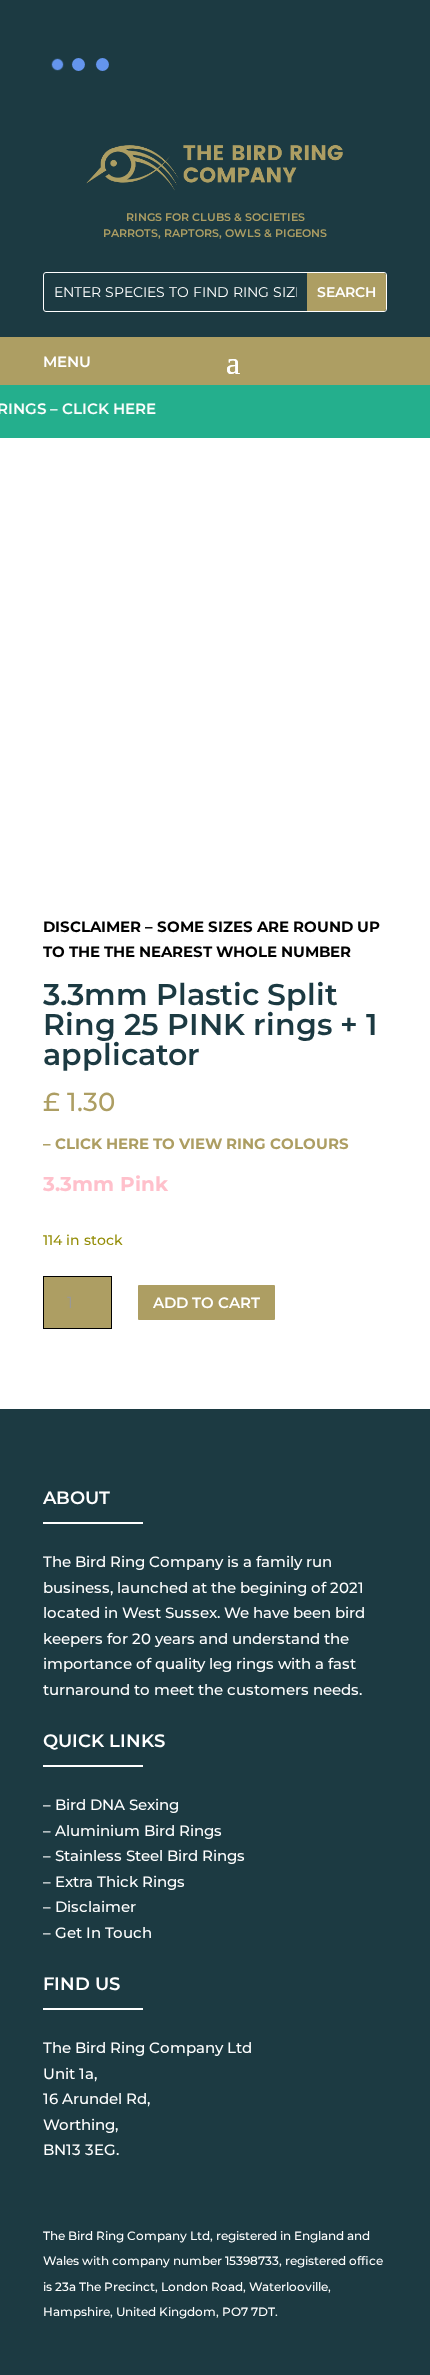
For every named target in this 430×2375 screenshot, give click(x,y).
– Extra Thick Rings (114, 1881)
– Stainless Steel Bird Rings (144, 1855)
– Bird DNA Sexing (111, 1804)
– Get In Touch (97, 1932)
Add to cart (206, 1302)
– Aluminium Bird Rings (132, 1830)
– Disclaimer (89, 1906)
